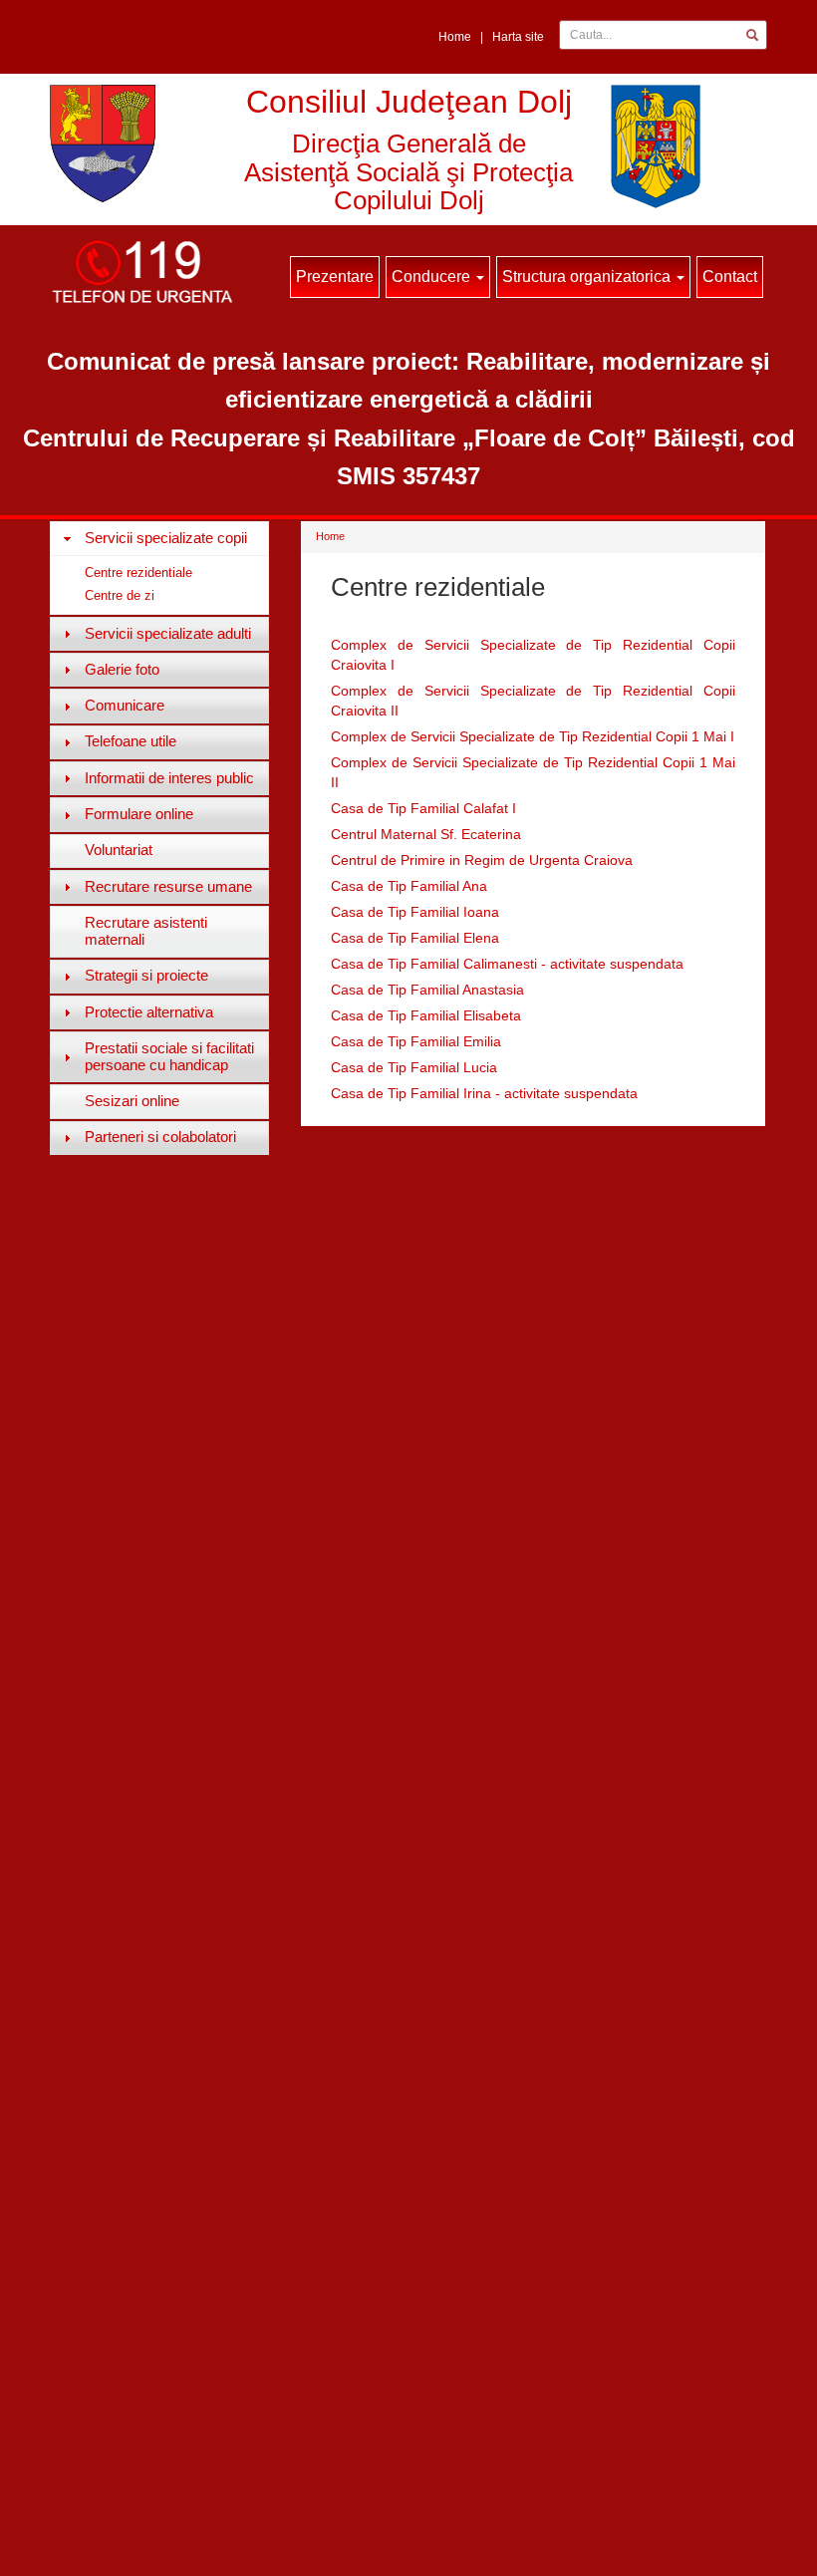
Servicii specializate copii (166, 538)
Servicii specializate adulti (168, 633)
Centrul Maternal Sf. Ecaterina (426, 834)
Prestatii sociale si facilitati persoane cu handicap (169, 1056)
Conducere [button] (433, 277)
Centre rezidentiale (138, 572)
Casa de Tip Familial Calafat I (423, 808)
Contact (730, 277)
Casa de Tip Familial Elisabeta (426, 1015)
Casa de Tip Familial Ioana (415, 912)
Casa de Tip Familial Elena (415, 938)
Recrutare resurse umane (168, 886)
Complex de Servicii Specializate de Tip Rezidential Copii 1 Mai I (533, 736)
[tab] (159, 538)
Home (455, 37)
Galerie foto (122, 669)
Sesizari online (132, 1101)
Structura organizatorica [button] (588, 277)
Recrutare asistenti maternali (146, 931)
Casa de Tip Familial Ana (409, 886)
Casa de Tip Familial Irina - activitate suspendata (484, 1093)
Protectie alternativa (149, 1012)
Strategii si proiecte (146, 975)
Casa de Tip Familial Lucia (414, 1067)
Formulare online (139, 814)
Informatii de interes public (169, 778)
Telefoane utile (131, 741)
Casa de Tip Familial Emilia (416, 1041)
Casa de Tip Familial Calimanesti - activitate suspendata (507, 964)
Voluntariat (119, 850)
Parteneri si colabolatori (160, 1137)
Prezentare (335, 277)
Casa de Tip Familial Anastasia (427, 990)
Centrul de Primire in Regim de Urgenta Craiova (482, 860)
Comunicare (125, 705)
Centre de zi (120, 595)
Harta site (518, 37)
